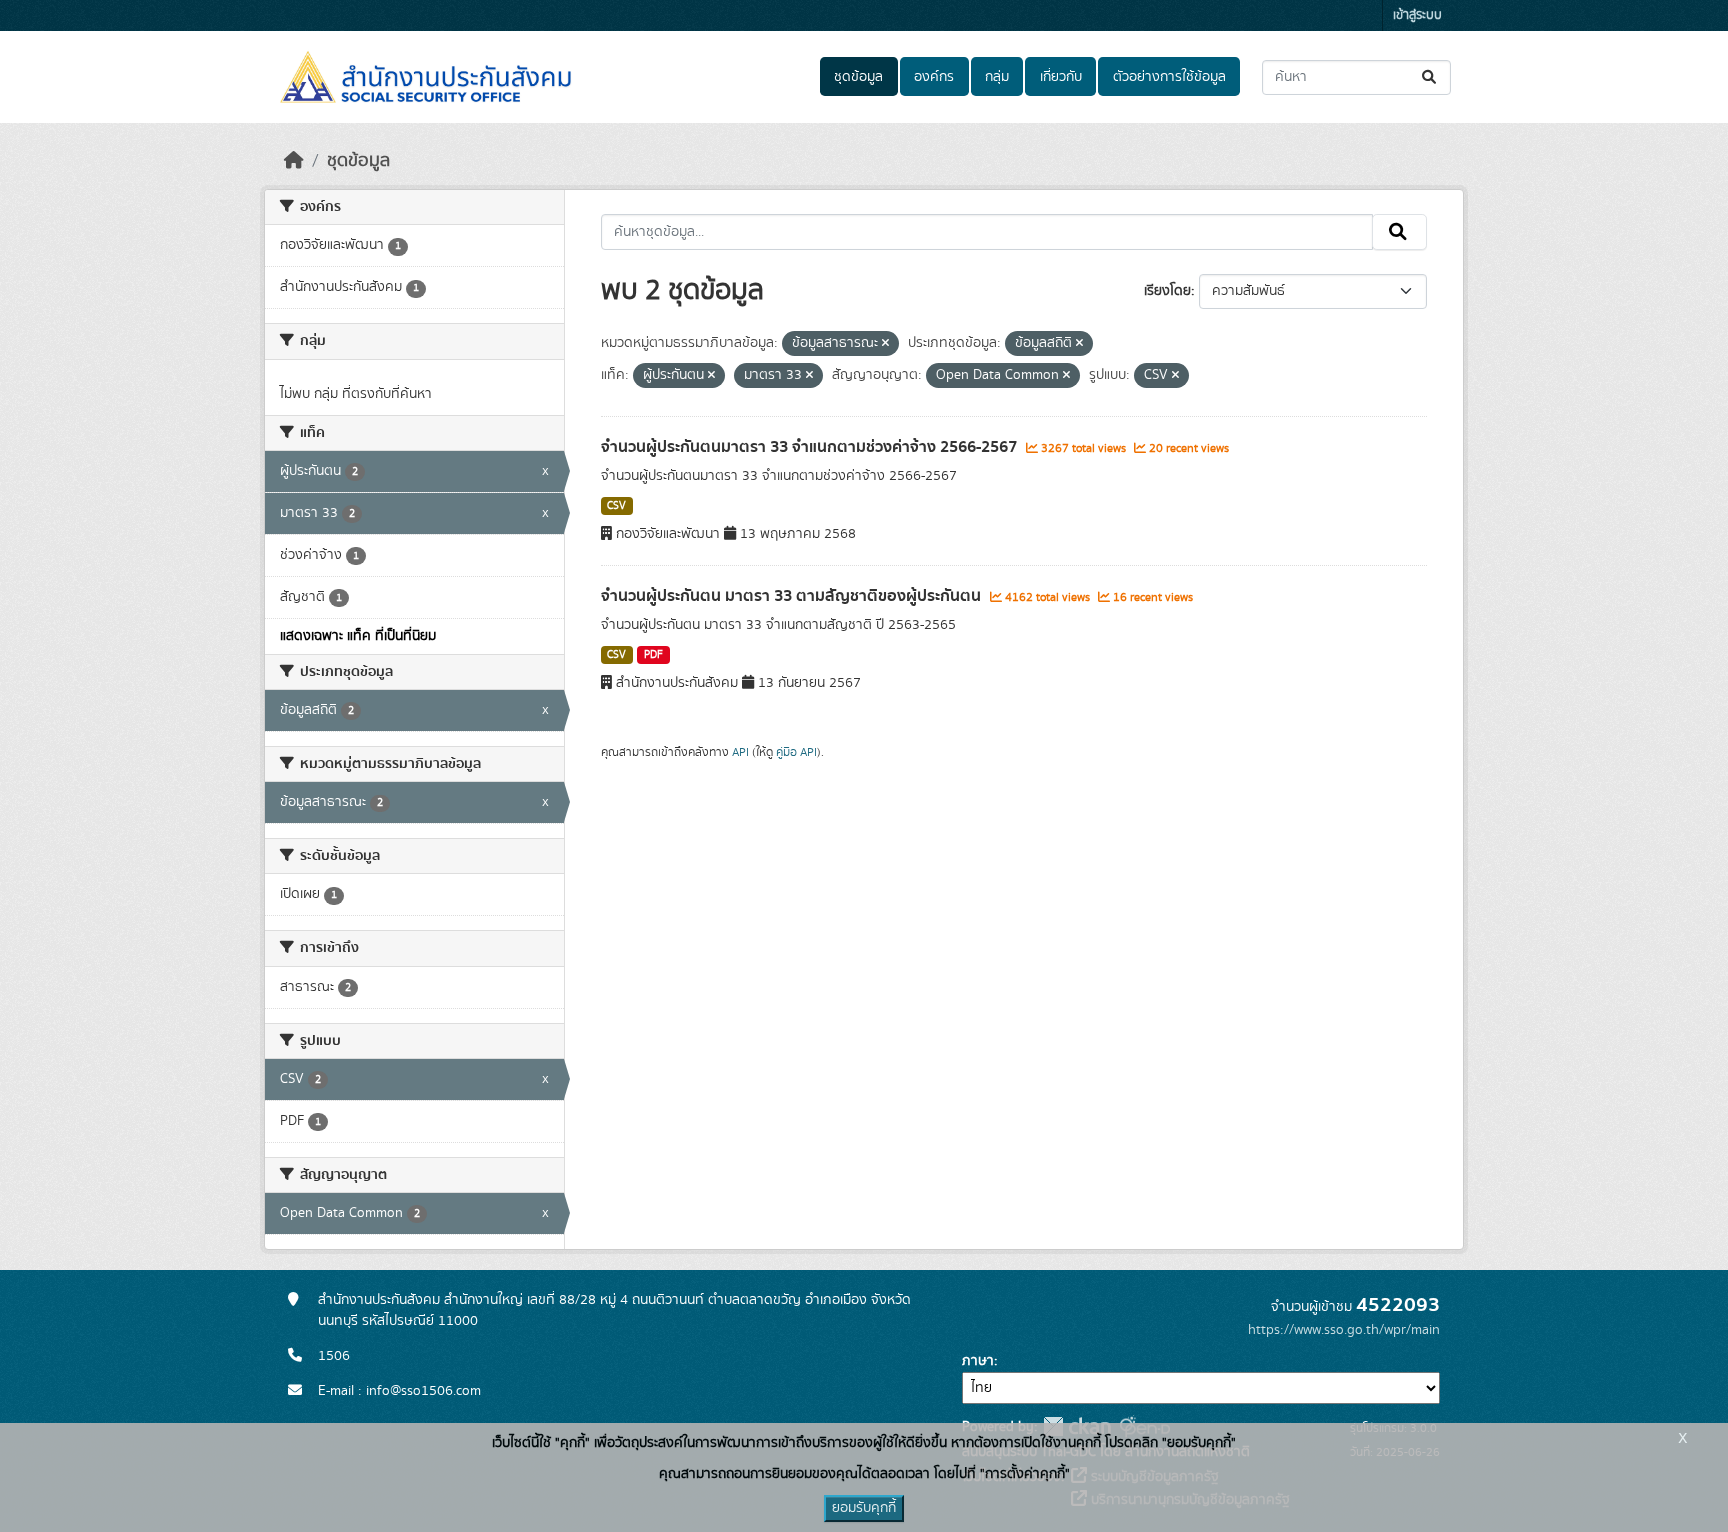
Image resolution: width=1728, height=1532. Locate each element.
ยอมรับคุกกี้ (864, 1508)
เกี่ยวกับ (1061, 77)
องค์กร (934, 77)
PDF (653, 655)
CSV (616, 506)
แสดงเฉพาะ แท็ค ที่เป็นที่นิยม (358, 636)
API (740, 752)
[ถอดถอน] (885, 344)
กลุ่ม (997, 77)
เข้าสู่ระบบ (1417, 15)
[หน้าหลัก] (294, 161)
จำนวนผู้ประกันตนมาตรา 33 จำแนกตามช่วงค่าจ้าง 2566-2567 (811, 447)
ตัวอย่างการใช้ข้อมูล (1169, 77)
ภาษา (978, 1361)
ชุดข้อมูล (858, 77)
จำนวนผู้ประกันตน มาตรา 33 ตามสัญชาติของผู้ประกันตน (793, 596)
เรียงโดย (1167, 291)
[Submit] (1430, 77)
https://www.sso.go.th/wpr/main (1344, 1330)
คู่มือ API (796, 752)
